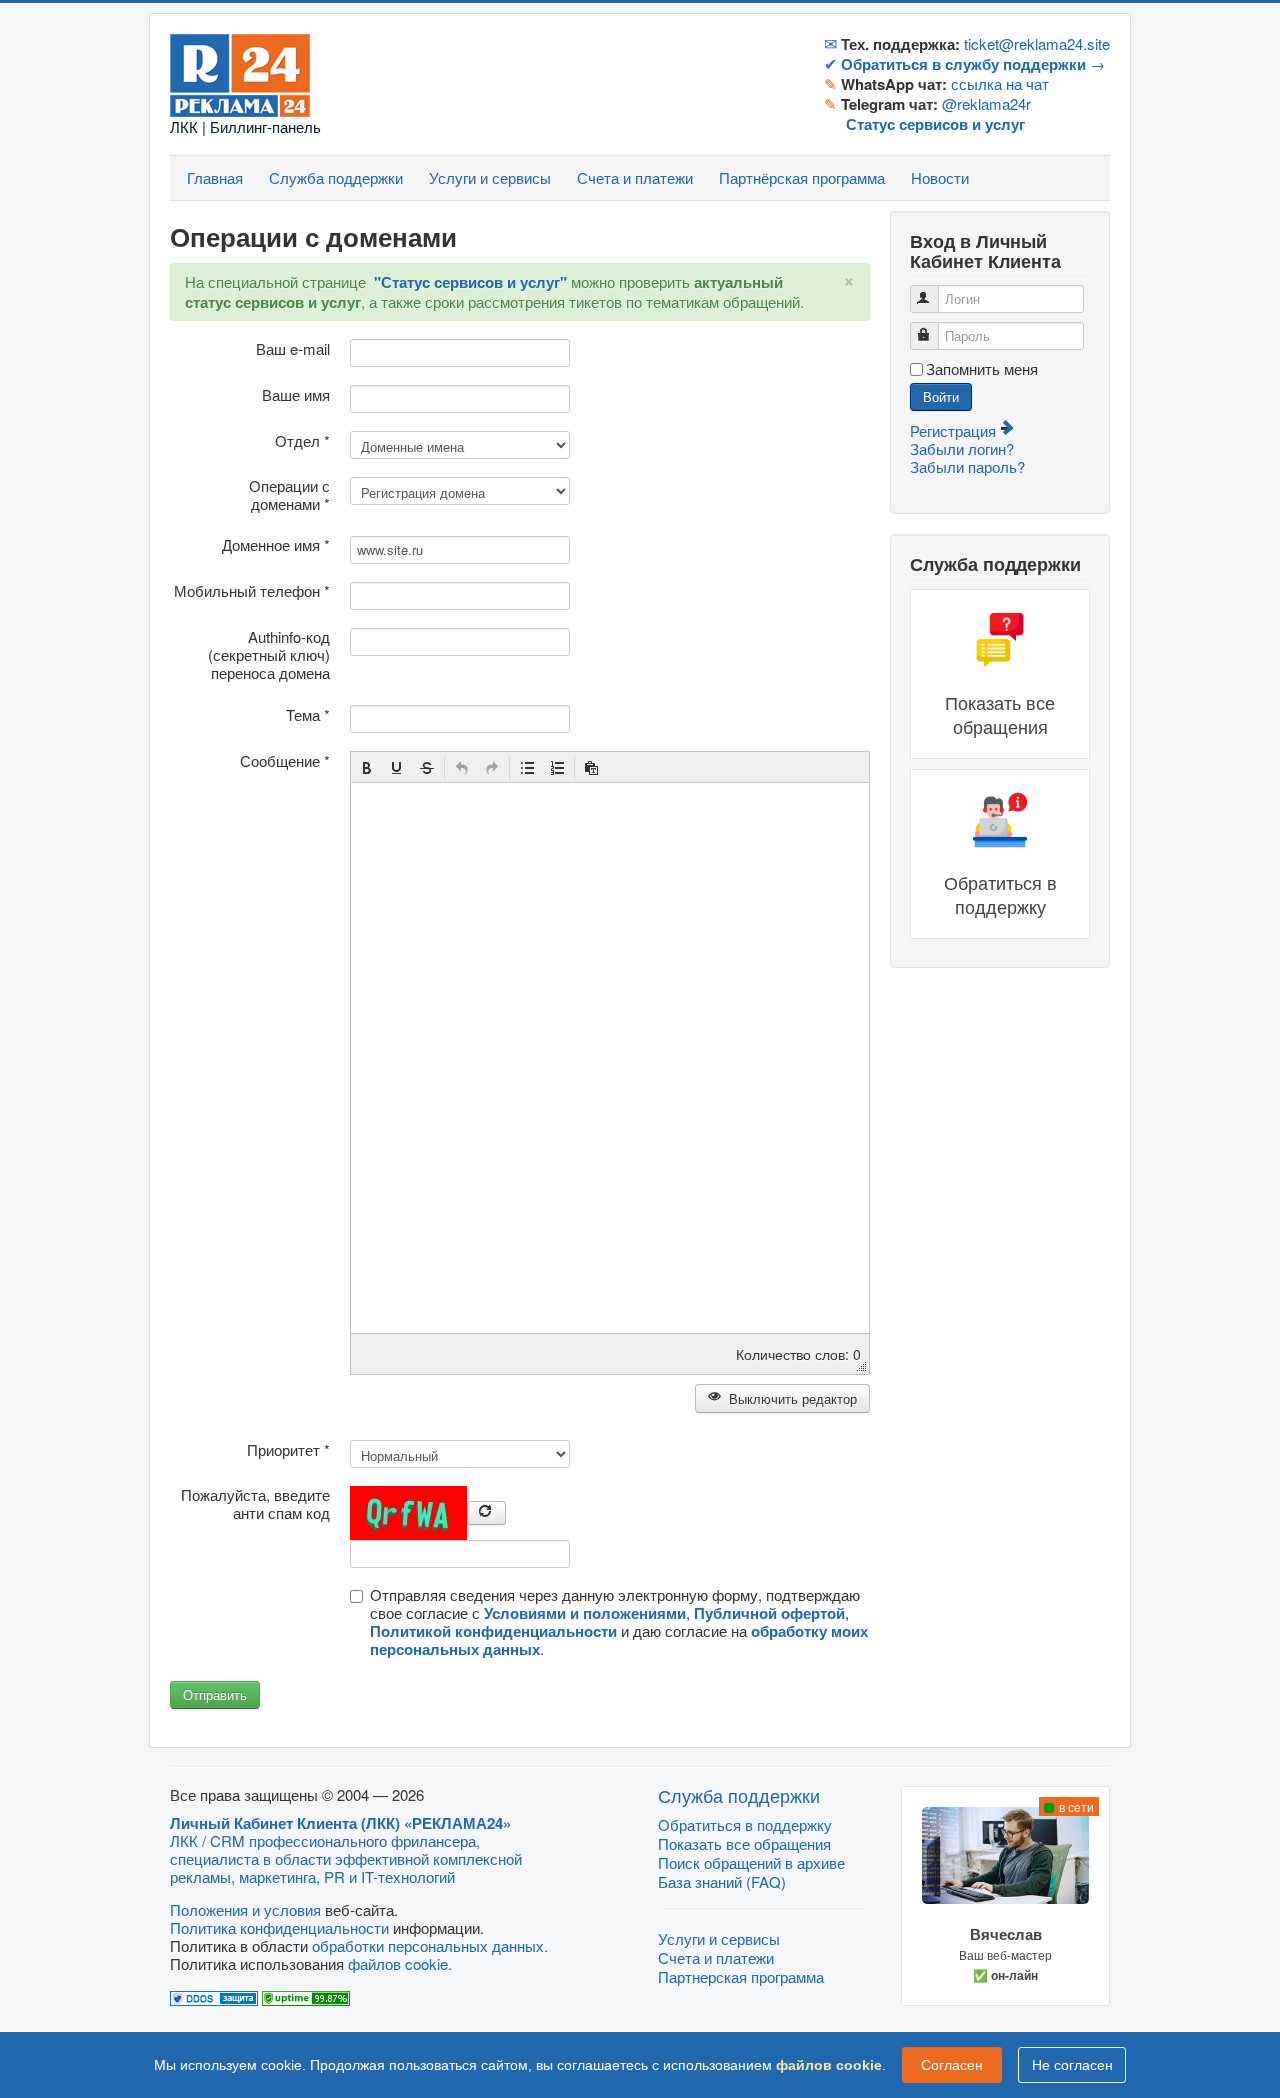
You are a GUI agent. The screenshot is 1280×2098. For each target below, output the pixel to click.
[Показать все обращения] (1000, 674)
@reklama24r (986, 103)
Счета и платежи (635, 177)
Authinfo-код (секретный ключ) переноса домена (269, 655)
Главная (215, 177)
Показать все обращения (744, 1843)
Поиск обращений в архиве (751, 1862)
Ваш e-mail (293, 349)
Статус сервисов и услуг (935, 124)
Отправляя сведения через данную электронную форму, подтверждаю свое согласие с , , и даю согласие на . (619, 1622)
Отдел (302, 441)
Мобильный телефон (252, 591)
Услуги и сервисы (490, 177)
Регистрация (955, 430)
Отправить (215, 1694)
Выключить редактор (791, 1398)
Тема (308, 715)
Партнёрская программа (802, 177)
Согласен (952, 2065)
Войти (941, 396)
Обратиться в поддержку (745, 1824)
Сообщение (285, 761)
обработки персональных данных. (430, 1945)
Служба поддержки (336, 177)
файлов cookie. (400, 1963)
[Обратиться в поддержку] (1000, 854)
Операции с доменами (289, 495)
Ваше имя (296, 395)
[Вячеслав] (1005, 1896)
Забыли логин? (962, 448)
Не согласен (1072, 2065)
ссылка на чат (1000, 83)
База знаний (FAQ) (722, 1881)
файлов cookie (829, 2065)
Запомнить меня (982, 369)
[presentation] (367, 768)
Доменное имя (276, 545)
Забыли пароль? (967, 466)
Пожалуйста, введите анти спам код (255, 1504)
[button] (367, 768)
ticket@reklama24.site (1037, 43)
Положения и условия (245, 1909)
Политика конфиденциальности (279, 1927)
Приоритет (288, 1450)
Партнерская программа (741, 1976)
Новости (940, 177)
